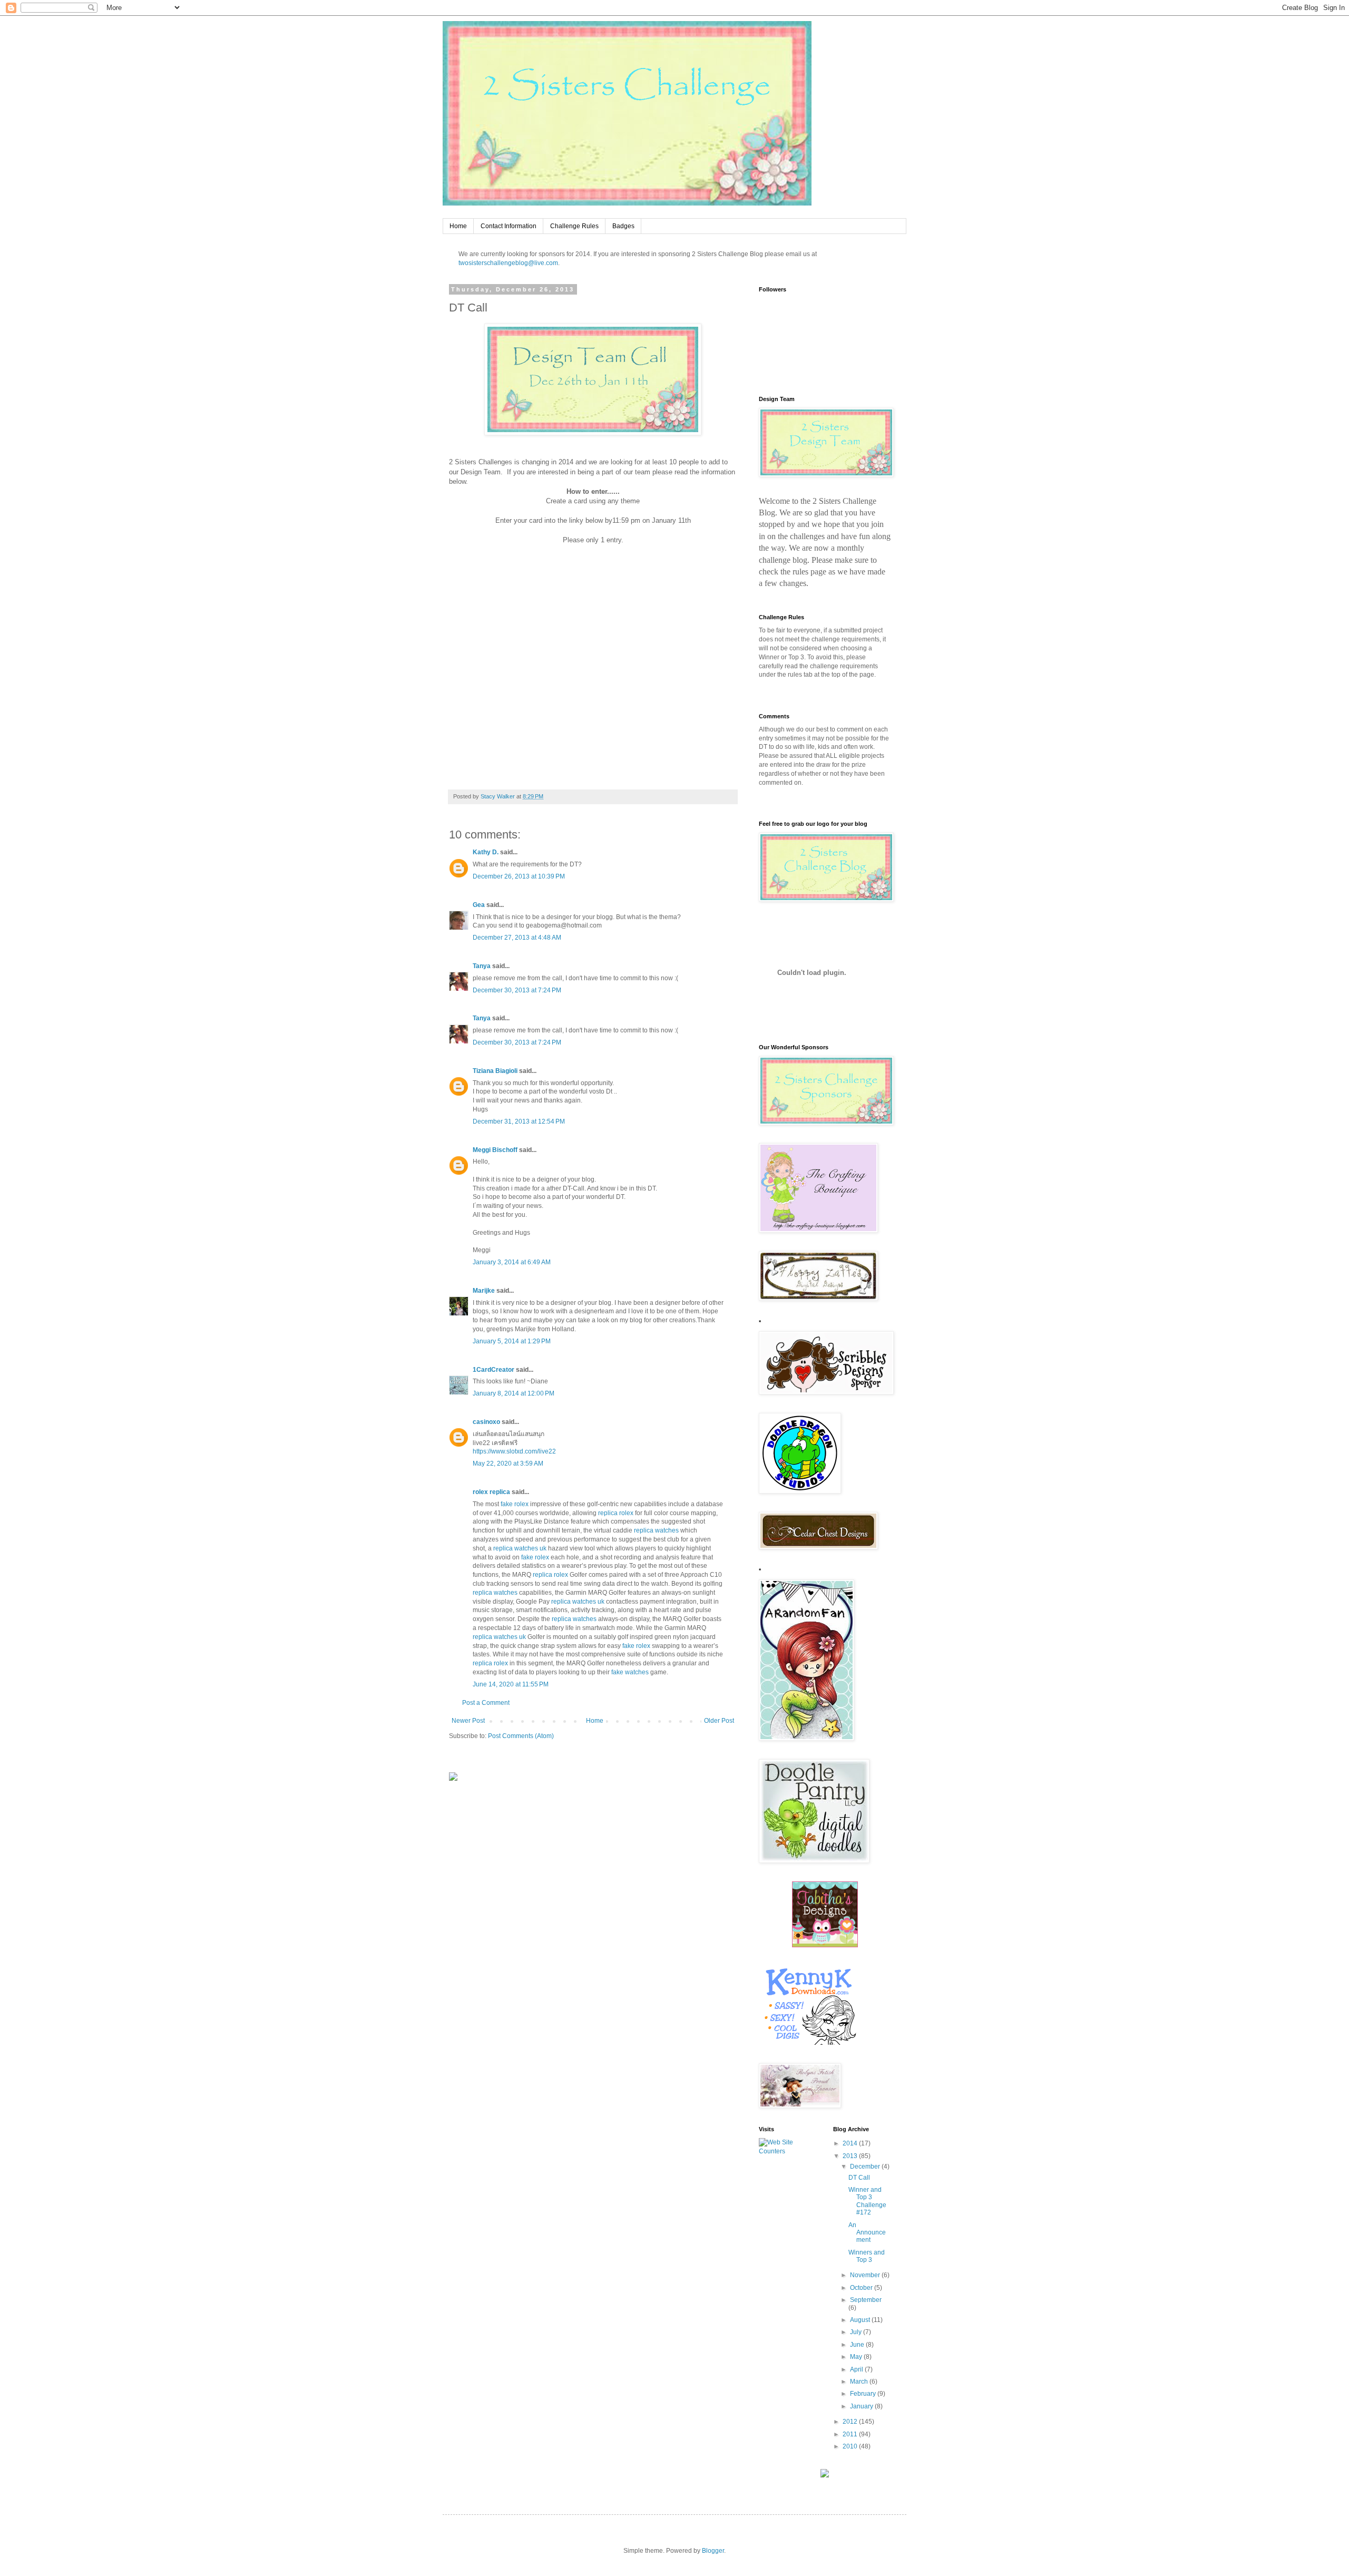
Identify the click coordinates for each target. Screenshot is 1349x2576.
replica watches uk (520, 1548)
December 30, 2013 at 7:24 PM (517, 990)
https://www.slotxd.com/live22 (514, 1451)
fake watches (630, 1672)
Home (458, 226)
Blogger (713, 2551)
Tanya (482, 966)
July (857, 2332)
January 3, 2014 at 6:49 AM (512, 1262)
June (858, 2345)
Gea (479, 905)
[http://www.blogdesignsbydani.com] (453, 1779)
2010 (851, 2446)
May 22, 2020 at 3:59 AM (508, 1463)
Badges (623, 226)
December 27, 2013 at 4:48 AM (517, 938)
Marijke (484, 1291)
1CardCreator (493, 1370)
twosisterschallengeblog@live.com (508, 263)
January (862, 2406)
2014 (851, 2143)
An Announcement (867, 2233)
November (866, 2275)
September (866, 2300)
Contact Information (509, 226)
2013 (851, 2156)
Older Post (719, 1721)
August (861, 2320)
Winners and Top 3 (867, 2256)
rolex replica (491, 1492)
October (862, 2288)
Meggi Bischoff (495, 1150)
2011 (851, 2434)
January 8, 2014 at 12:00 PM (514, 1393)
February (864, 2394)
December (866, 2167)
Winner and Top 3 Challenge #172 (867, 2201)
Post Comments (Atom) (521, 1736)
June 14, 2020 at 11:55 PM (511, 1684)
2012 (851, 2422)
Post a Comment (486, 1703)
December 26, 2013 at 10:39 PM (519, 876)
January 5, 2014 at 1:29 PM (512, 1341)
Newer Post (468, 1721)
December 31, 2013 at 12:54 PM (519, 1121)
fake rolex (515, 1504)
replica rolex (616, 1513)
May (857, 2357)
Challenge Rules (574, 226)
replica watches (656, 1530)
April (857, 2369)
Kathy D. (486, 852)
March (860, 2382)
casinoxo (486, 1422)
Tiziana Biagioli (495, 1071)
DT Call (859, 2178)
